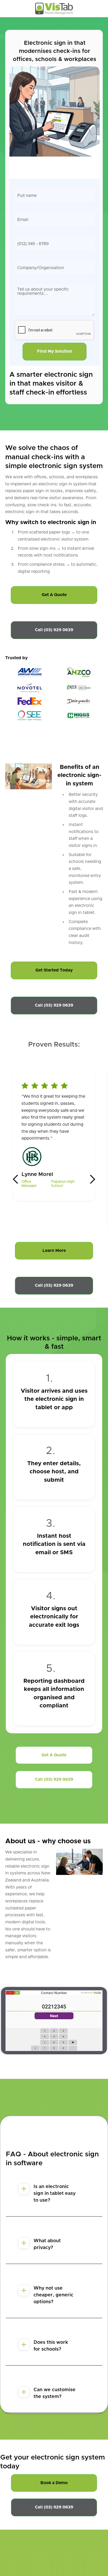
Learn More (54, 1251)
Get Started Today (54, 970)
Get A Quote (54, 595)
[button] (16, 1179)
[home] (54, 9)
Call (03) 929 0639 (54, 630)
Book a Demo (54, 2483)
